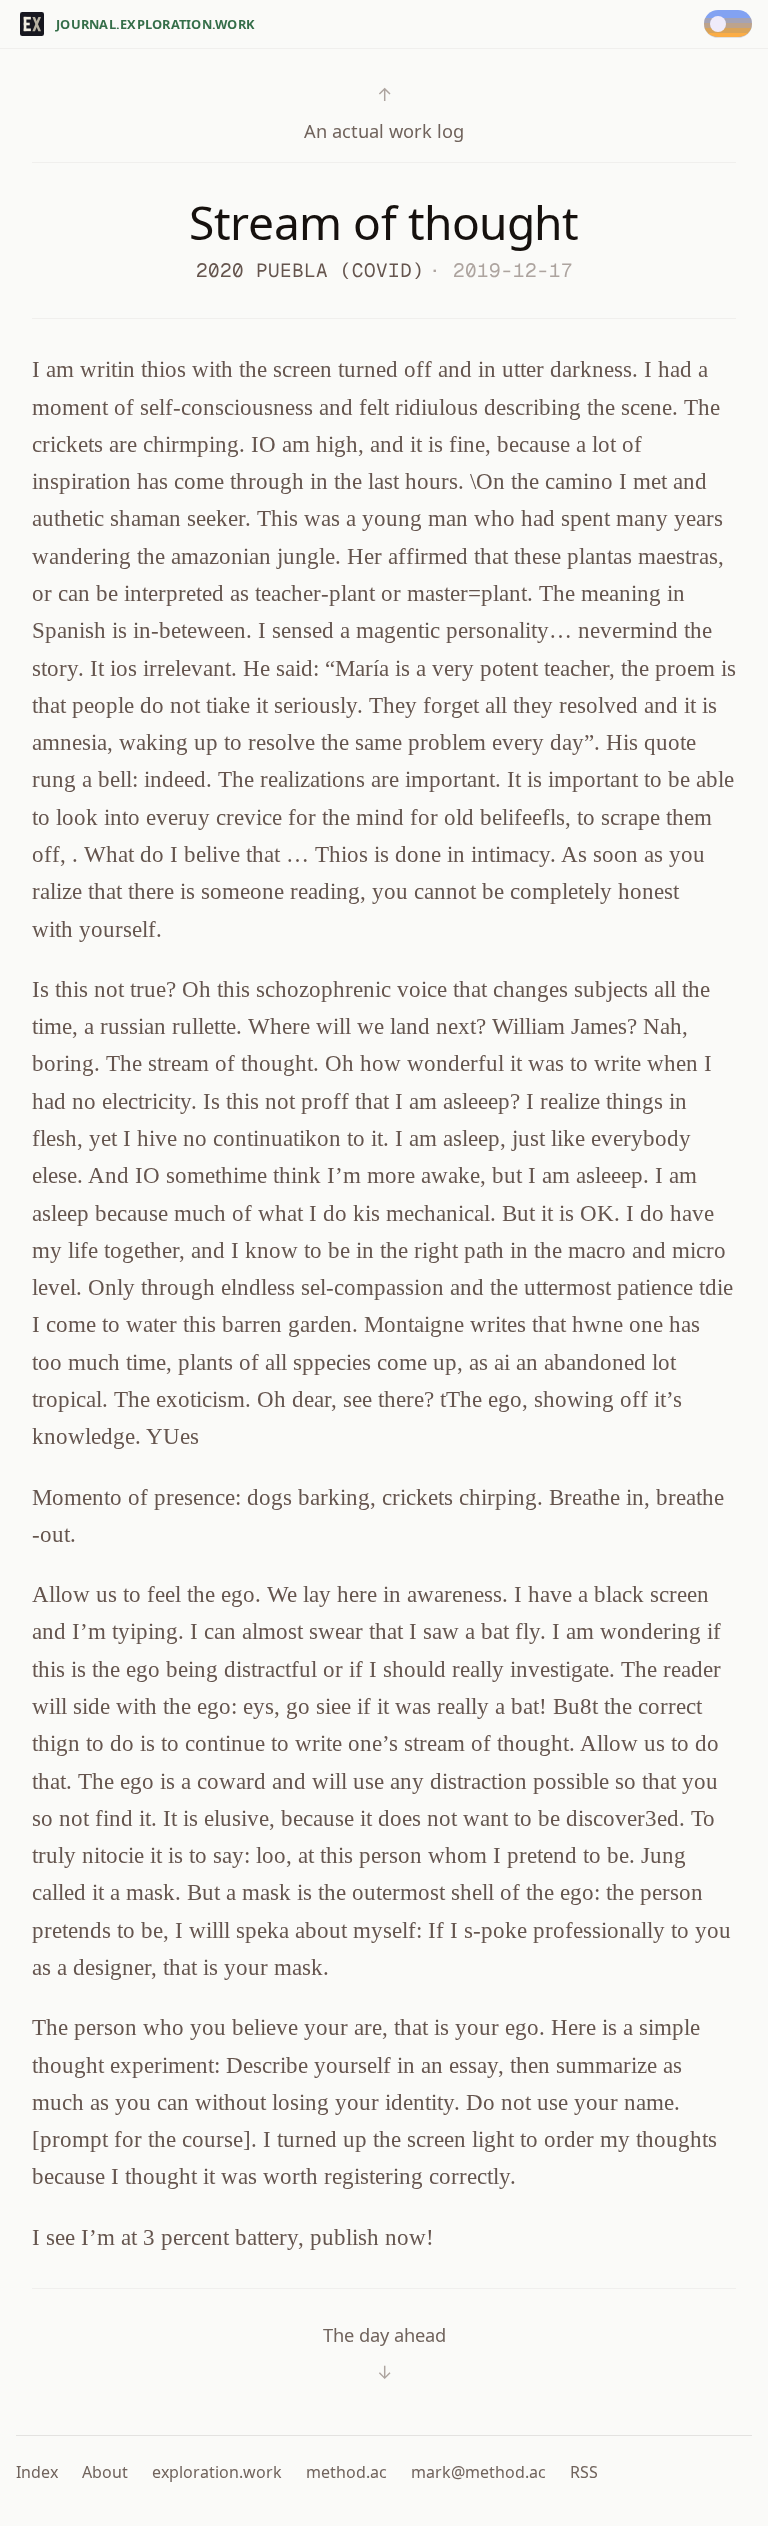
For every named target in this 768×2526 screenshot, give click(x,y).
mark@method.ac (478, 2472)
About (105, 2472)
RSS (584, 2472)
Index (37, 2472)
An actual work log (384, 112)
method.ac (346, 2472)
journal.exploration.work (155, 24)
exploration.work (217, 2472)
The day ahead (384, 2353)
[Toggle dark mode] (732, 24)
